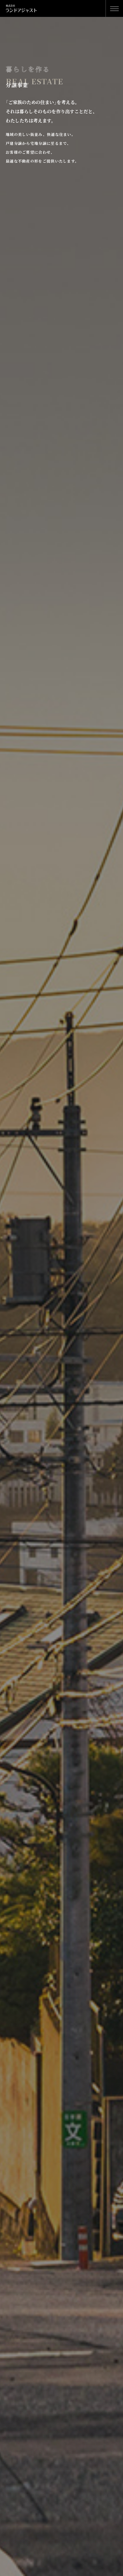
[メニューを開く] (114, 8)
